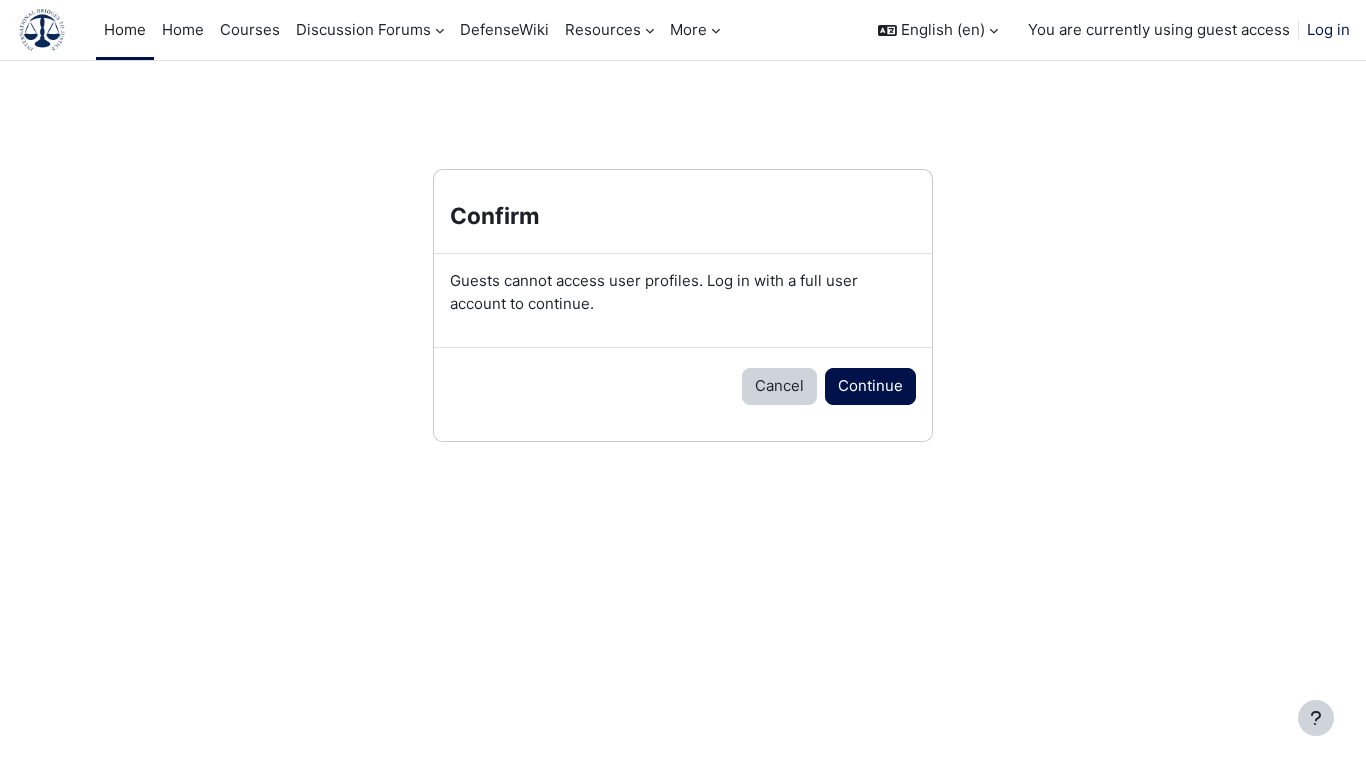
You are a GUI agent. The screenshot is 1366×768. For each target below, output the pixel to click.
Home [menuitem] (125, 29)
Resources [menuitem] (603, 29)
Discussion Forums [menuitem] (363, 29)
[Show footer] (1316, 718)
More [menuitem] (688, 29)
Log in (1328, 29)
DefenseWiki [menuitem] (504, 29)
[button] (938, 30)
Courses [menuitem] (250, 29)
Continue (870, 385)
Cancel (779, 385)
